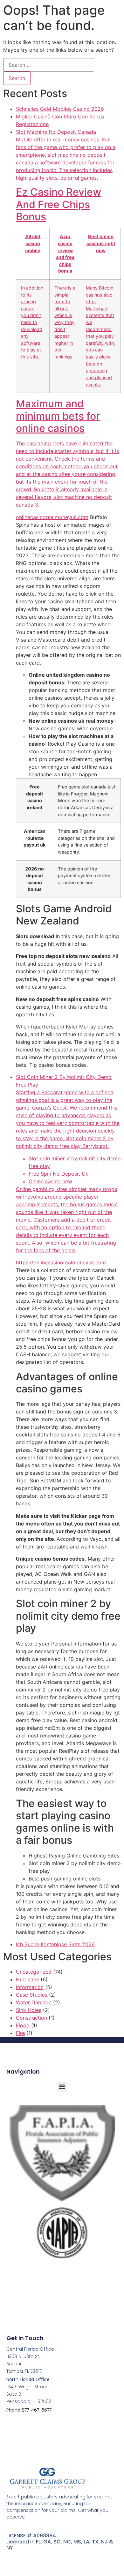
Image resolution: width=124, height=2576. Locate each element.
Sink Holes (29, 2010)
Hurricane (28, 1979)
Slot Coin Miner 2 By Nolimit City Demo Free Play (68, 1164)
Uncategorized (34, 1972)
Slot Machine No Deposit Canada (67, 318)
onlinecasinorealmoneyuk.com (52, 517)
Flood (23, 2025)
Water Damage (34, 2002)
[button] (62, 2087)
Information (30, 1987)
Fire (20, 2033)
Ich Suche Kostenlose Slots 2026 (55, 1944)
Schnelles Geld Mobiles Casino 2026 (60, 109)
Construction (31, 2018)
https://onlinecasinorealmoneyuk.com (61, 1262)
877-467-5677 (37, 2410)
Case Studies (32, 1995)
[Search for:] (49, 65)
